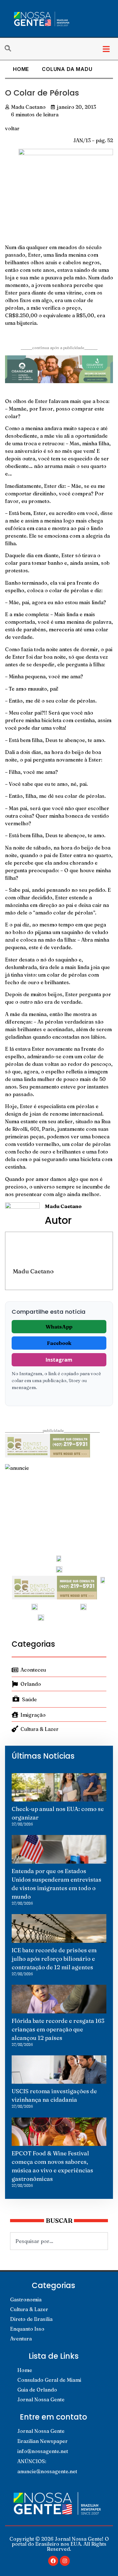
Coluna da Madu (67, 69)
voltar (12, 128)
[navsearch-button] (11, 49)
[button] (106, 49)
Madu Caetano (33, 1271)
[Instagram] (65, 2561)
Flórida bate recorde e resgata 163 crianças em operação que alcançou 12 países (58, 2029)
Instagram (59, 1360)
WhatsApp (59, 1327)
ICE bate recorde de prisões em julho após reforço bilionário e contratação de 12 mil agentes (54, 1959)
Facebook (59, 1343)
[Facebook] (53, 2561)
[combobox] (59, 2241)
